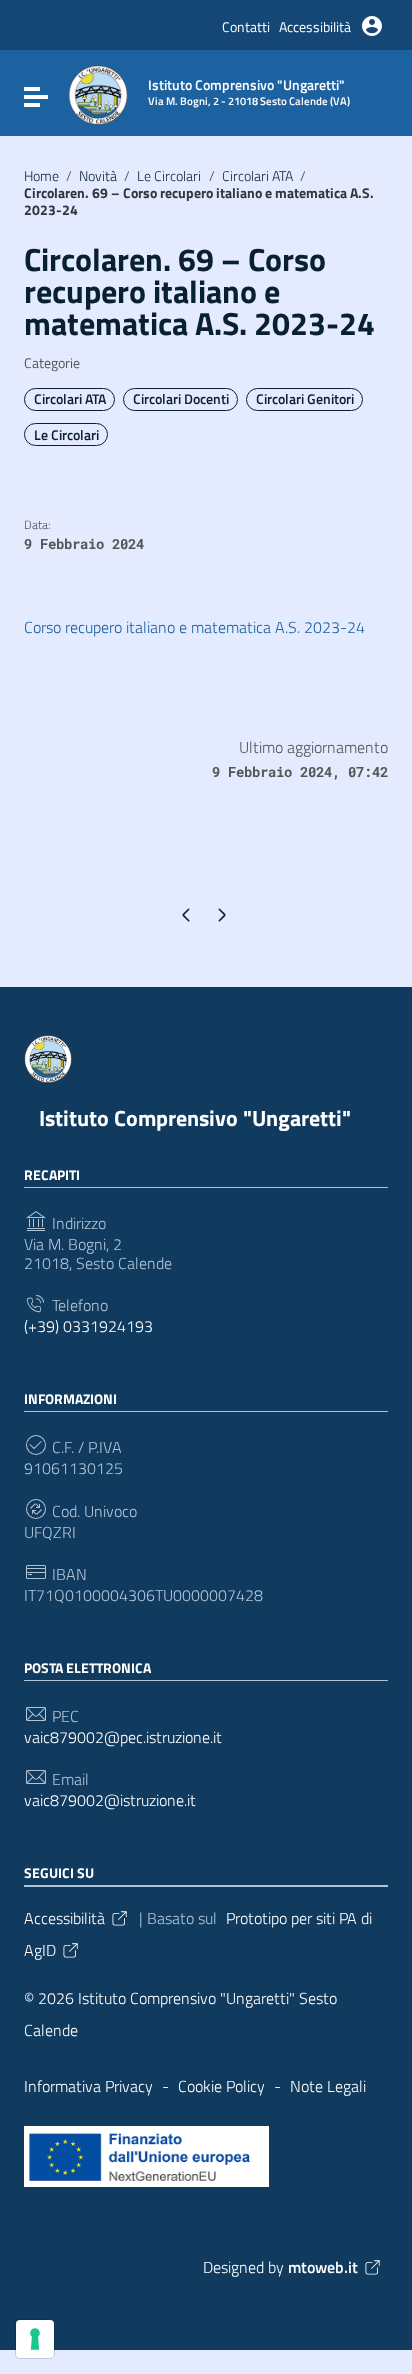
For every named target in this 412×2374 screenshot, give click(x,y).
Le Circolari (169, 176)
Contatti (246, 26)
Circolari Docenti (181, 399)
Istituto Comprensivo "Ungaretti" (195, 1118)
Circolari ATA (257, 176)
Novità (98, 176)
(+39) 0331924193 (88, 1326)
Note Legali (328, 2086)
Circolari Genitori (305, 399)
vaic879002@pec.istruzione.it (123, 1737)
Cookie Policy (221, 2086)
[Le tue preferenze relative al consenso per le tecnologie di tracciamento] (35, 2339)
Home (41, 176)
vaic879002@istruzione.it (110, 1800)
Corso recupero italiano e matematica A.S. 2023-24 (194, 627)
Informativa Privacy (88, 2086)
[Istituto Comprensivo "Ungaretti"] (98, 93)
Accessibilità (315, 26)
